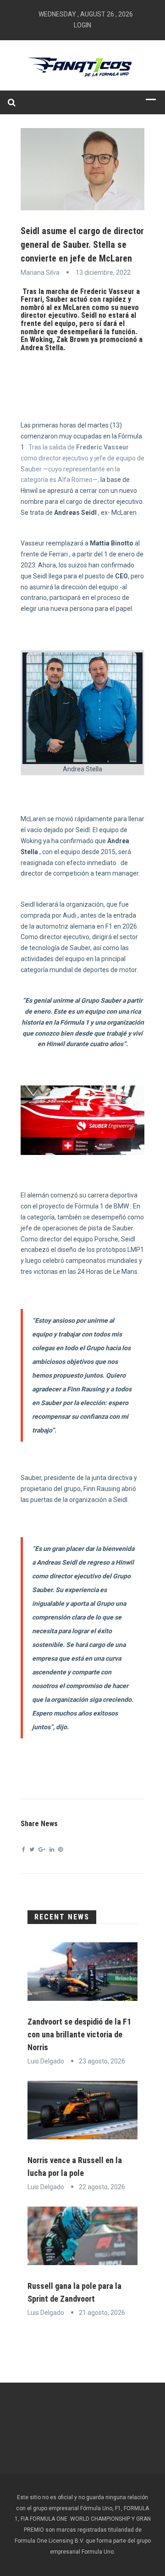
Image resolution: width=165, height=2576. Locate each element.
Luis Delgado (46, 2061)
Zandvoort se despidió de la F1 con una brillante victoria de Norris (79, 2034)
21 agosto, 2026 (102, 2313)
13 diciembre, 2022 (103, 273)
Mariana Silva (40, 273)
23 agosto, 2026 (102, 2061)
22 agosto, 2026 (102, 2187)
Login (82, 25)
